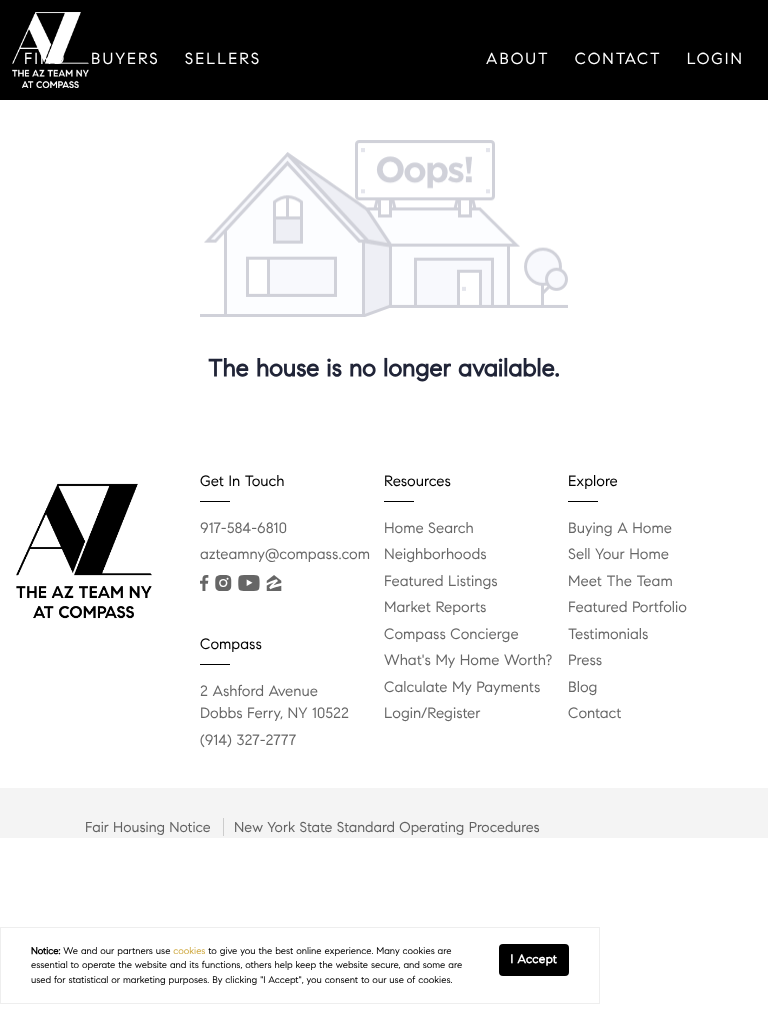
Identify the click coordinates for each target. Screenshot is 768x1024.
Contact (618, 59)
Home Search (429, 529)
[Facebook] (204, 583)
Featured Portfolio (627, 608)
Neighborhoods (435, 555)
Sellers (223, 59)
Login (715, 59)
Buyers (125, 59)
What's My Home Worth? (468, 661)
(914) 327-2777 (248, 741)
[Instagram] (223, 583)
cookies (189, 951)
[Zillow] (274, 583)
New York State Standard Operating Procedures (387, 827)
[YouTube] (248, 583)
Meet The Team (620, 582)
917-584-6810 (243, 529)
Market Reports (435, 608)
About (518, 59)
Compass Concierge (451, 635)
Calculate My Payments (462, 688)
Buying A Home (620, 529)
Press (585, 661)
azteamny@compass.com (285, 555)
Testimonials (608, 635)
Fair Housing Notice (148, 827)
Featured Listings (441, 582)
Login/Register (432, 714)
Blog (582, 688)
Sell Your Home (618, 555)
